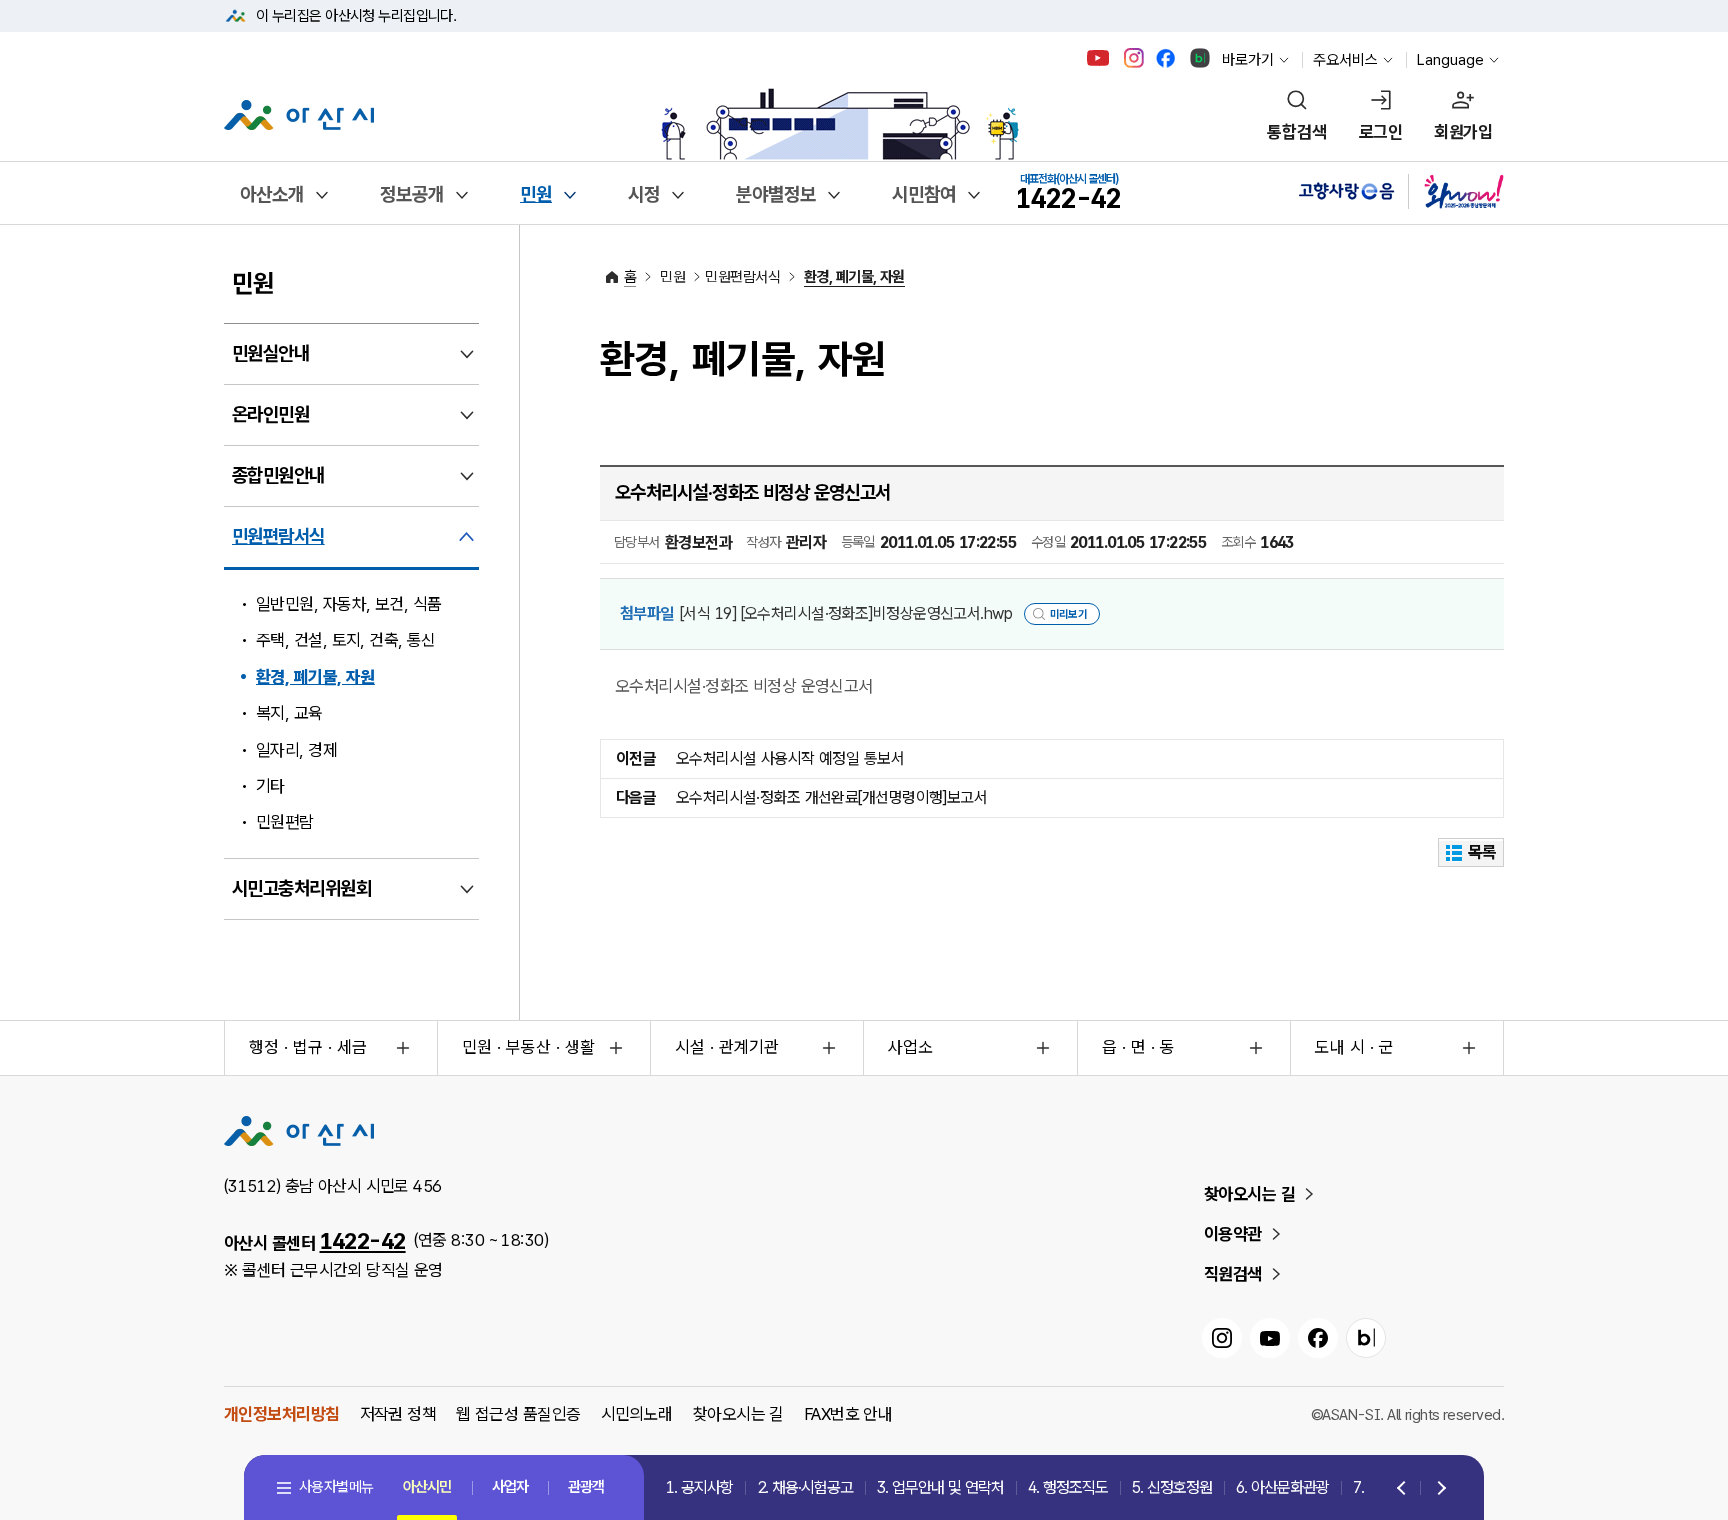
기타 (270, 786)
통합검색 (1297, 132)
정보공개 (412, 194)
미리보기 (1069, 614)
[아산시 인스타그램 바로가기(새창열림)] (1136, 58)
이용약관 (1233, 1234)
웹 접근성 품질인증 (518, 1414)
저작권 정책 (398, 1414)
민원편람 (285, 822)
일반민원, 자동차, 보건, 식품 (348, 604)
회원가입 (1463, 132)
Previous (1403, 1489)
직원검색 (1233, 1274)
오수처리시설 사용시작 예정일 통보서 (790, 758)
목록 (1482, 852)
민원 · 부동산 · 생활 (528, 1047)
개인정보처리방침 (282, 1414)
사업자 (510, 1487)
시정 (644, 194)
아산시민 (427, 1487)
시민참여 (924, 194)
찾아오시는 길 (1249, 1194)
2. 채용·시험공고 (805, 1487)
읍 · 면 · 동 (1138, 1047)
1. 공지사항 (699, 1487)
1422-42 (363, 1241)
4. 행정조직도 (1068, 1487)
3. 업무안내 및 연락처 (940, 1487)
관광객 (586, 1487)
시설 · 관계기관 (727, 1047)
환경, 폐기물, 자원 (315, 677)
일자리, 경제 (296, 750)
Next (1438, 1489)
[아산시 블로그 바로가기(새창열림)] (1200, 58)
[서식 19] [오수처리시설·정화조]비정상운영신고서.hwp (846, 613)
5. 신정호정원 (1172, 1487)
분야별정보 (776, 194)
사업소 (910, 1047)
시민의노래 (637, 1414)
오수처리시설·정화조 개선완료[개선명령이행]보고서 (831, 797)
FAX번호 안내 (848, 1414)
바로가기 (1248, 60)
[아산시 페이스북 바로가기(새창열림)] (1167, 58)
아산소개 (272, 194)
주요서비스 (1345, 60)
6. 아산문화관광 (1282, 1487)
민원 (536, 194)
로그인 (1380, 132)
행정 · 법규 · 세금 (308, 1047)
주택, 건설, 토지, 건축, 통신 (346, 640)
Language (1450, 60)
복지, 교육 (289, 713)
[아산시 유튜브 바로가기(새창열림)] (1098, 58)
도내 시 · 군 (1354, 1047)
